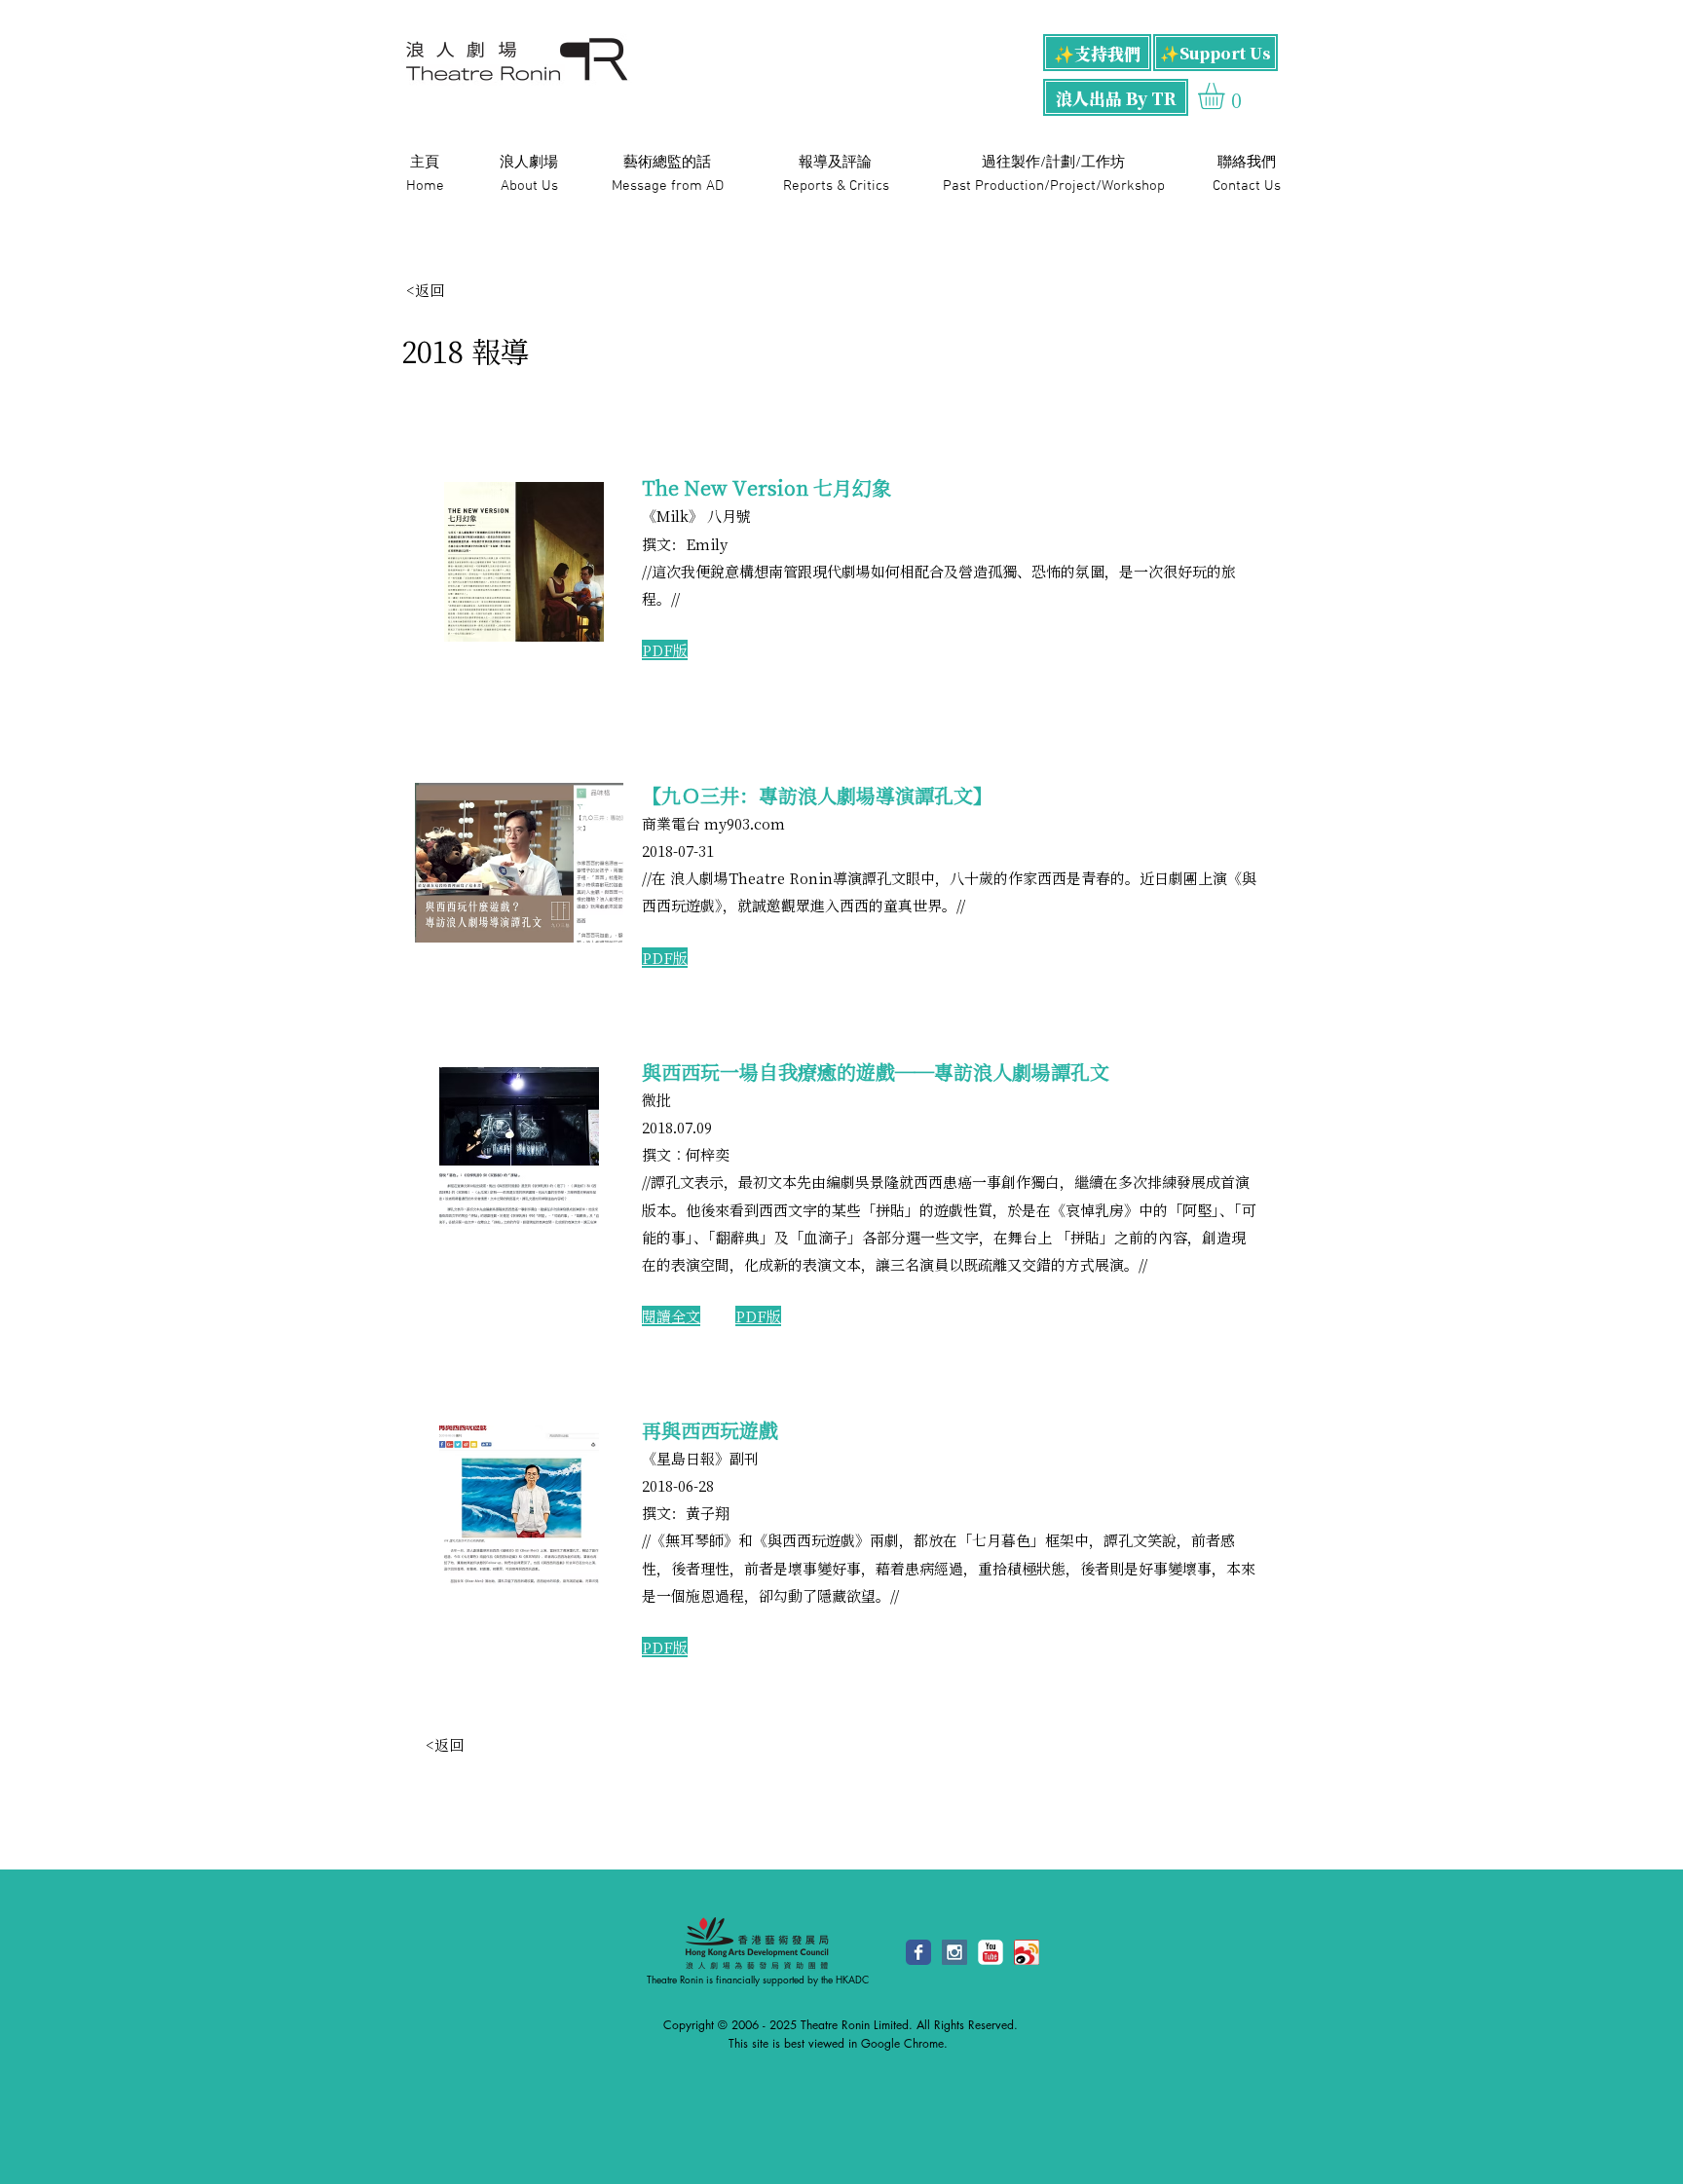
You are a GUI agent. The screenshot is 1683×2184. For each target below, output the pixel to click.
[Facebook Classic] (918, 1952)
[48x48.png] (1027, 1952)
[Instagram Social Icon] (954, 1952)
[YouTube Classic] (991, 1952)
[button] (1227, 96)
